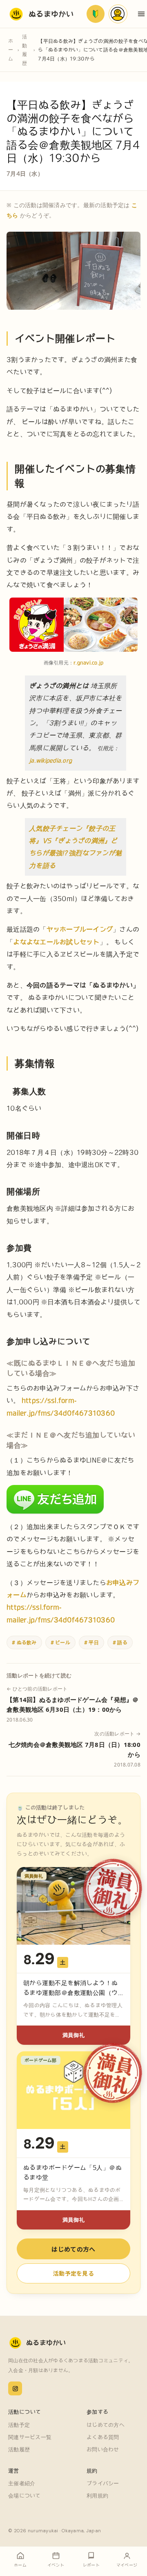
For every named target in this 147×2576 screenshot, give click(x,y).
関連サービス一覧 (30, 2437)
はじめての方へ (73, 2249)
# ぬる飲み (24, 1642)
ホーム (11, 50)
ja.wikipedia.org (50, 760)
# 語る (120, 1642)
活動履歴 (24, 50)
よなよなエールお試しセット (56, 942)
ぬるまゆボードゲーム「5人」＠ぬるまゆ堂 (72, 2172)
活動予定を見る (73, 2273)
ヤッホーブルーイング (80, 929)
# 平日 (91, 1642)
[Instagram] (15, 2388)
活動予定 (19, 2425)
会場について (24, 2496)
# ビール (60, 1642)
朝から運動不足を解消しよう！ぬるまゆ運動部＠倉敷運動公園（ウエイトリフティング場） (71, 1993)
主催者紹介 (22, 2483)
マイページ (118, 14)
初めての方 (96, 14)
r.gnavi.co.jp (88, 662)
